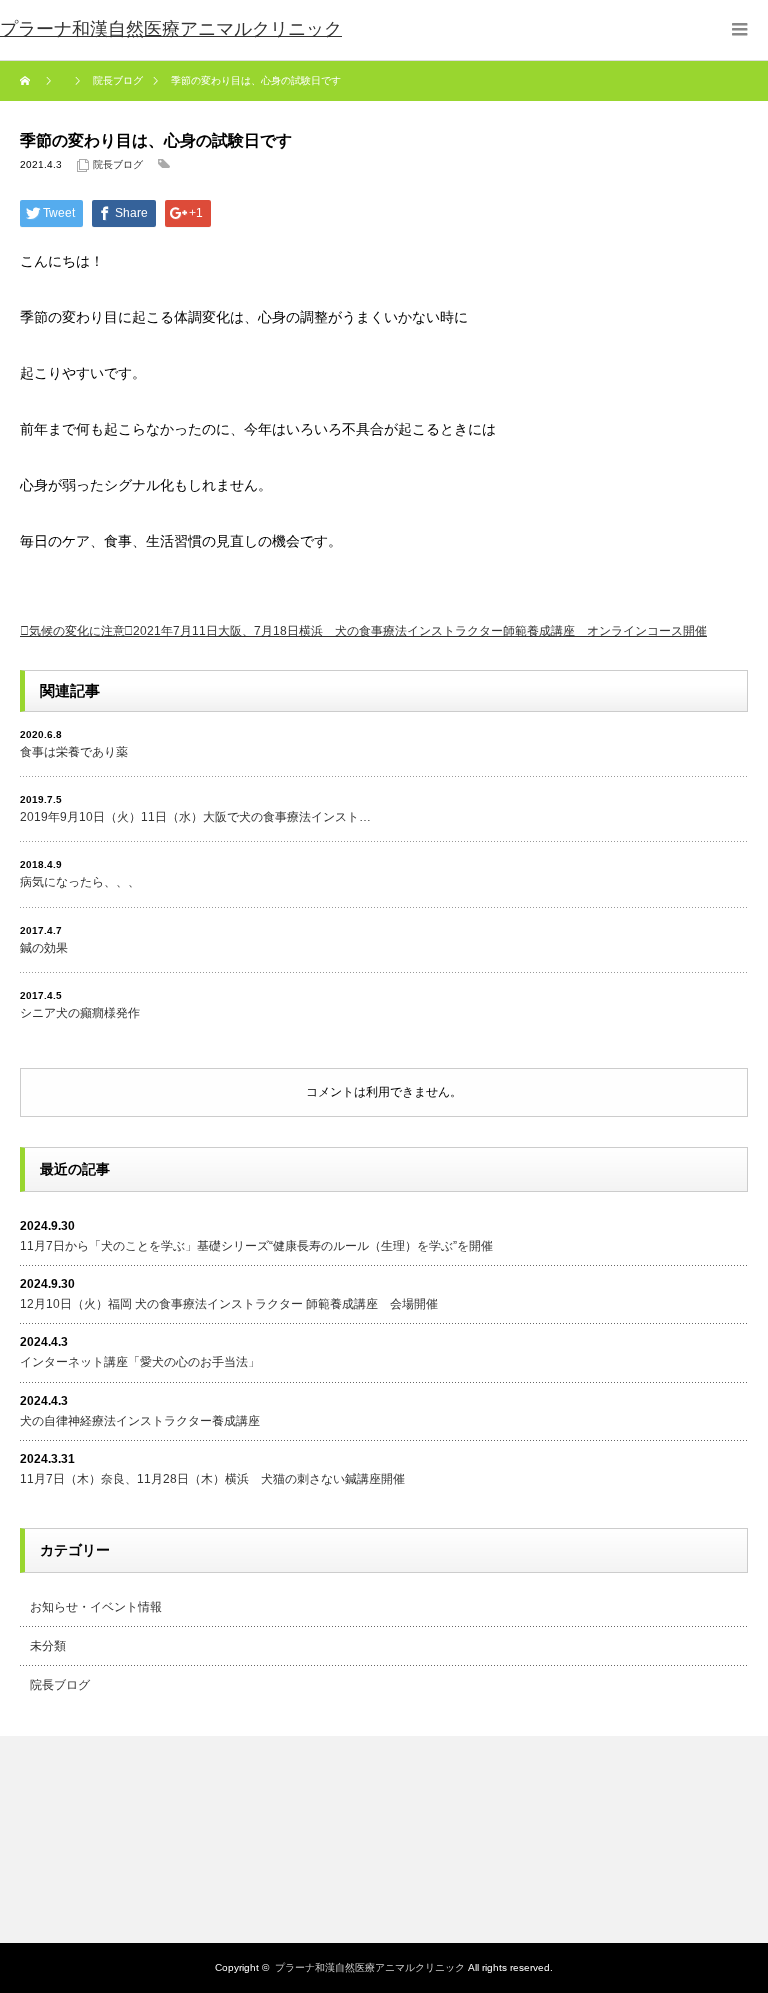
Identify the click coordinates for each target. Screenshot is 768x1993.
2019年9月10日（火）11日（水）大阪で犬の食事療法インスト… (195, 817)
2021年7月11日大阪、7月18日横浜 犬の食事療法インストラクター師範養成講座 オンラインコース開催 (420, 631)
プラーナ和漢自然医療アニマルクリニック (370, 1967)
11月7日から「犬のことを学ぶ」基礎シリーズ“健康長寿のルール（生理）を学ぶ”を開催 (256, 1246)
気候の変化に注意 (77, 631)
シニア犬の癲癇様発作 (80, 1013)
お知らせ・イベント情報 (96, 1607)
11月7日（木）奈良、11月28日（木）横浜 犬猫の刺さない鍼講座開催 (212, 1479)
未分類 (48, 1646)
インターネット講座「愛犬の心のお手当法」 (140, 1362)
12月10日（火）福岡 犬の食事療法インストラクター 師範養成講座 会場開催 (229, 1304)
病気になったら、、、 (80, 882)
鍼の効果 (44, 948)
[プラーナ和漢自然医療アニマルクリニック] (171, 30)
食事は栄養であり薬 (74, 752)
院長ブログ (118, 164)
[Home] (27, 81)
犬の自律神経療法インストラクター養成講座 (140, 1421)
